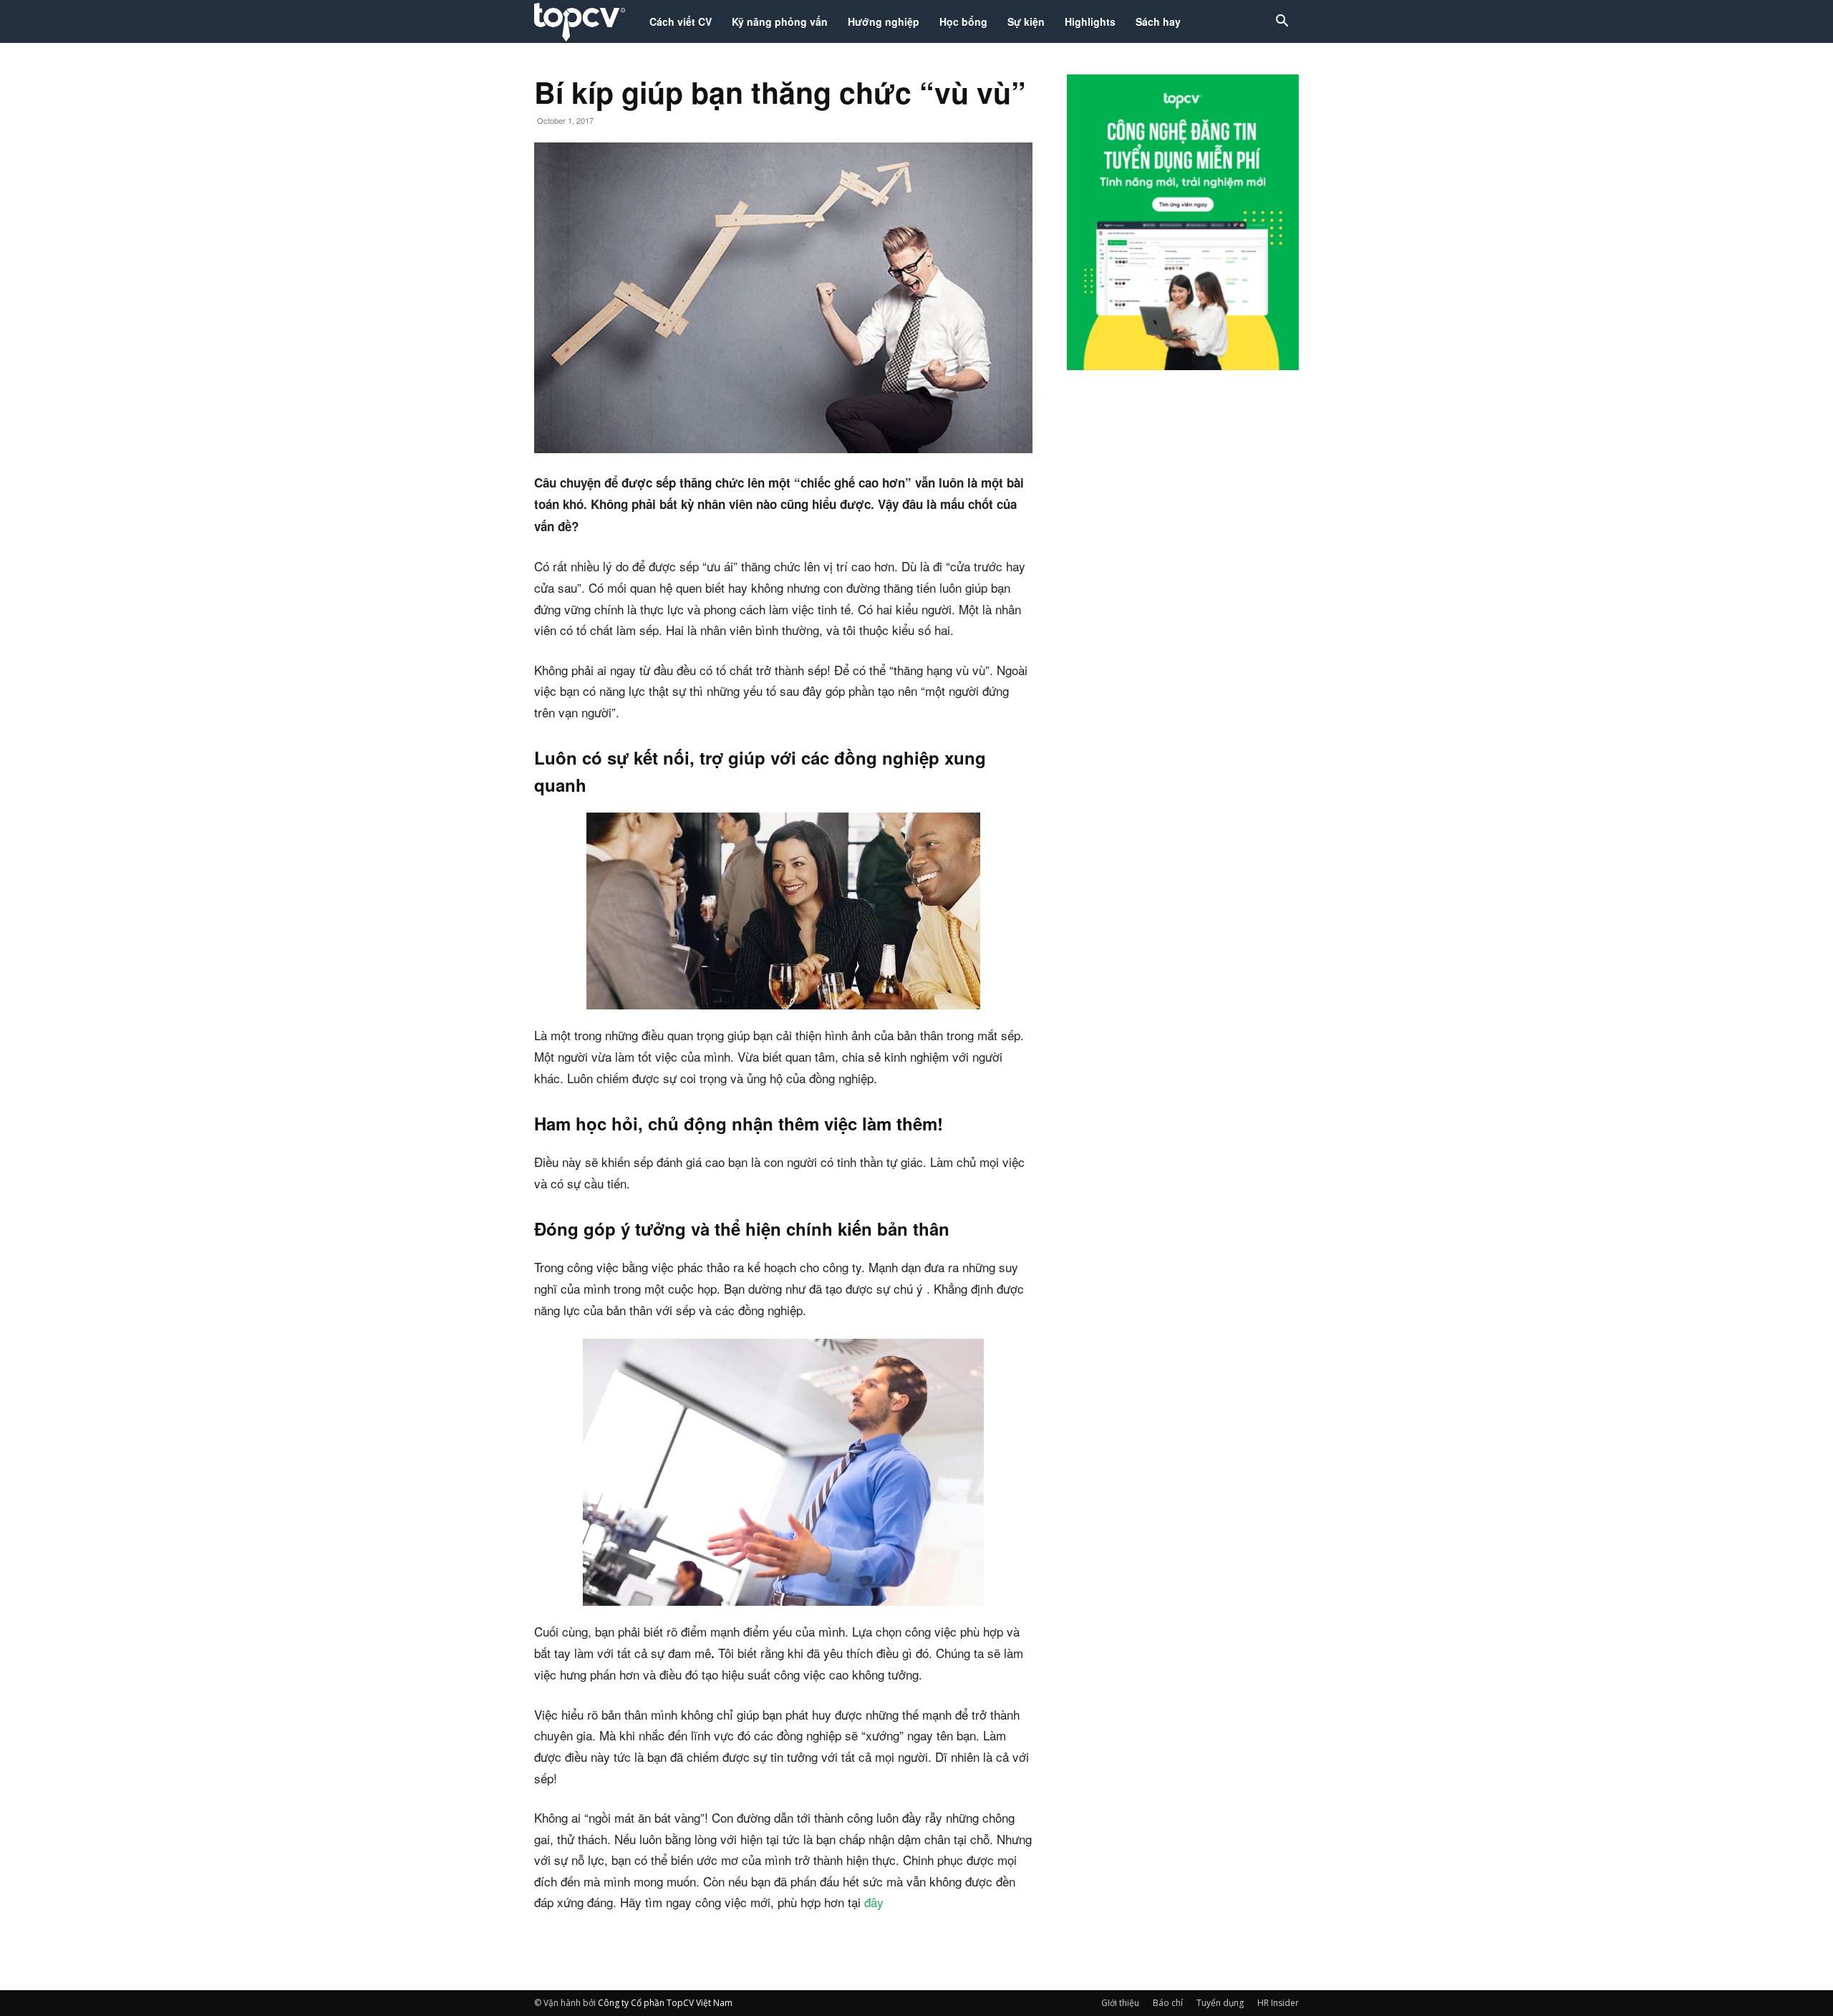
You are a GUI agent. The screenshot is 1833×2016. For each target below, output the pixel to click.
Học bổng (963, 21)
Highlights (1090, 21)
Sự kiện (1026, 21)
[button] (1282, 23)
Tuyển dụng (1220, 2003)
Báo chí (1168, 2003)
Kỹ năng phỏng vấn (780, 21)
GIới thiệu (1120, 2003)
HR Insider (1278, 2003)
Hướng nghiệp (884, 21)
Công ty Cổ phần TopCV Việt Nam (665, 2003)
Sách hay (1158, 21)
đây (874, 1902)
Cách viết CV (681, 21)
